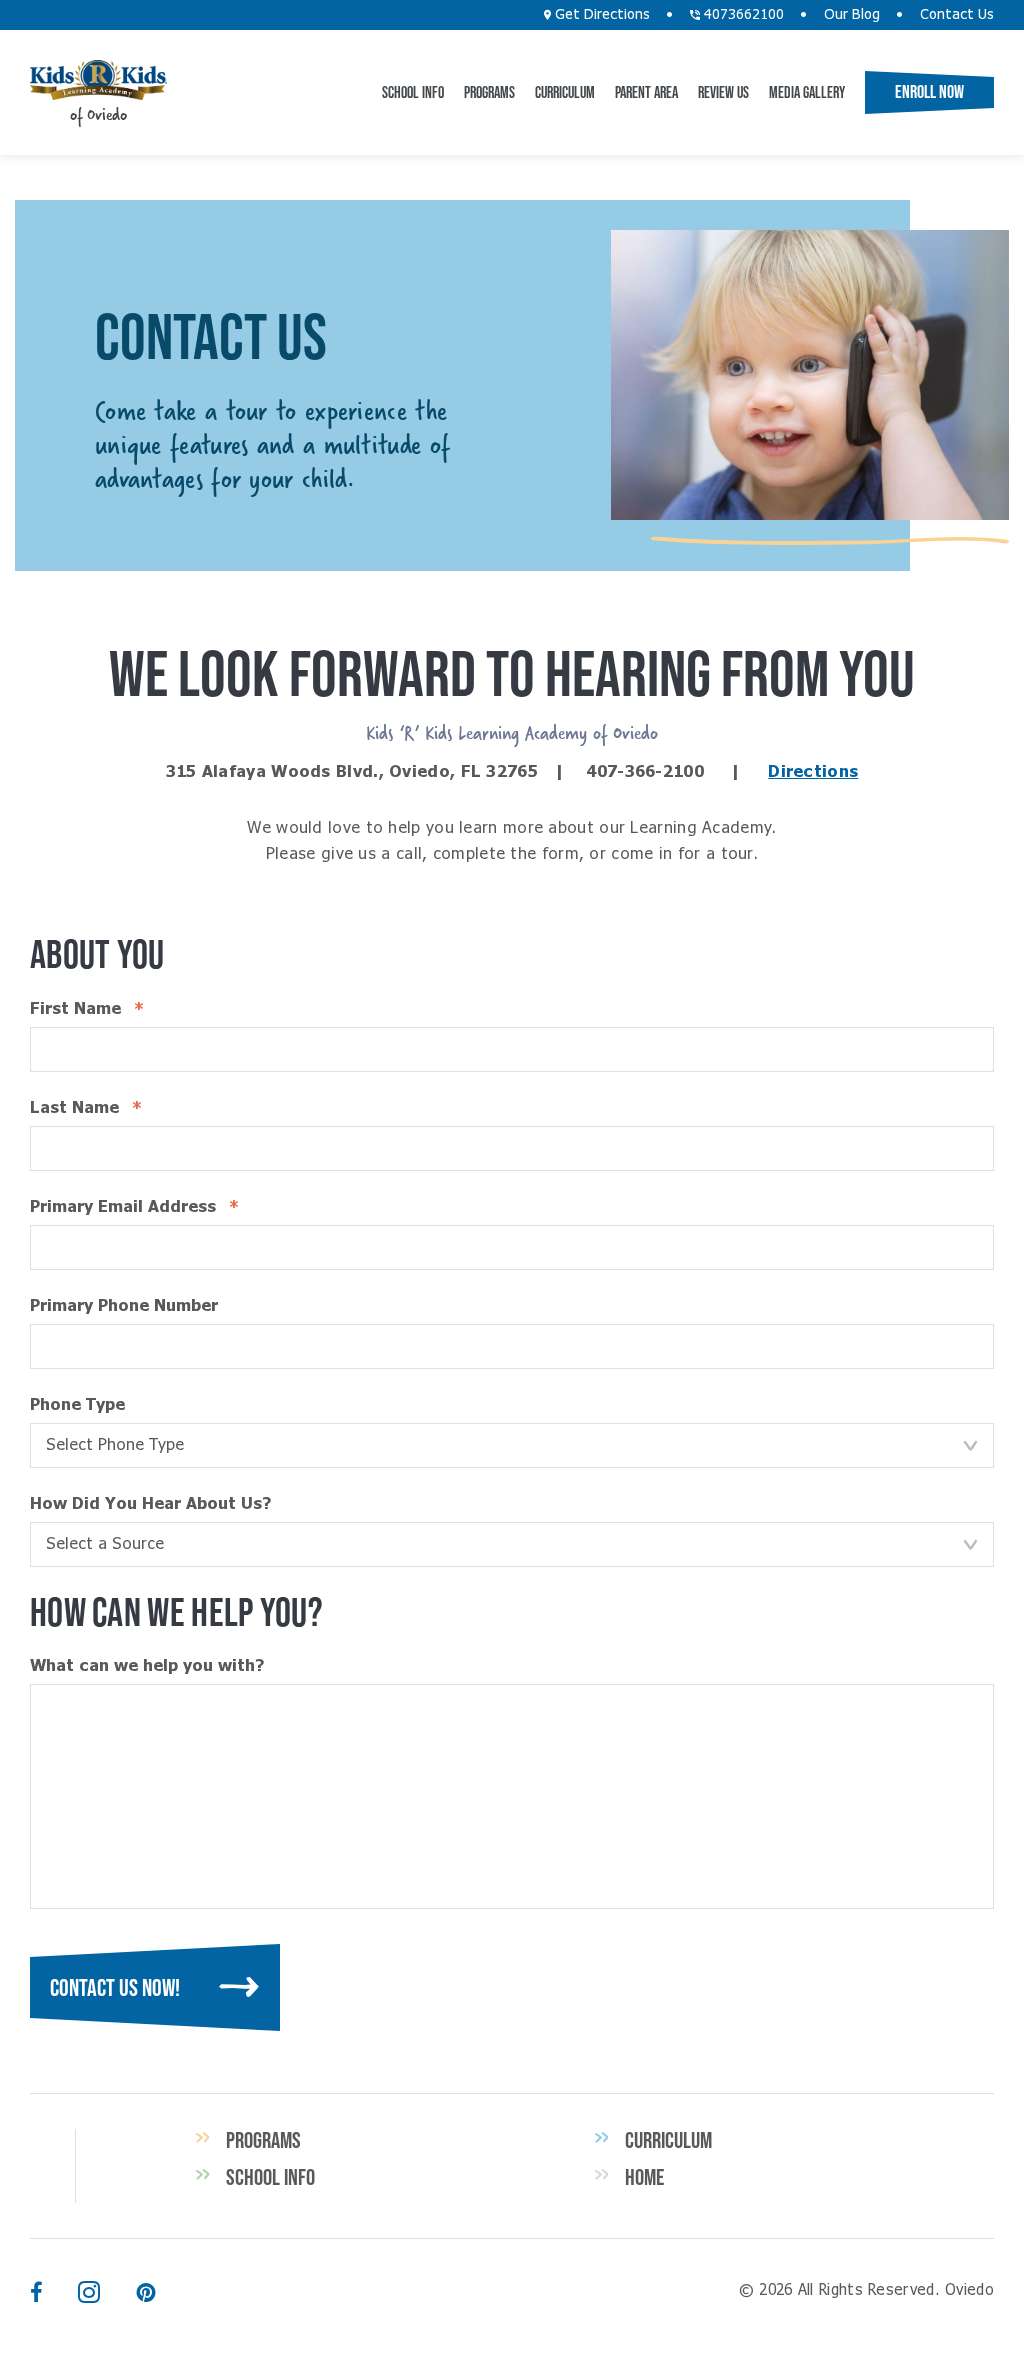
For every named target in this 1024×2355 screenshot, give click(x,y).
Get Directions (600, 15)
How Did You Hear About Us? (150, 1504)
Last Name (123, 1108)
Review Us (723, 92)
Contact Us (957, 15)
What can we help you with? (147, 1666)
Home (644, 2177)
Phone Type (77, 1405)
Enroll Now (929, 92)
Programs (489, 92)
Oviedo (98, 80)
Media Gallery (807, 92)
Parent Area (646, 92)
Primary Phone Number (124, 1306)
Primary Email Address (171, 1207)
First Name (124, 1009)
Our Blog (852, 15)
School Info (413, 92)
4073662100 (742, 15)
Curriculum (565, 92)
